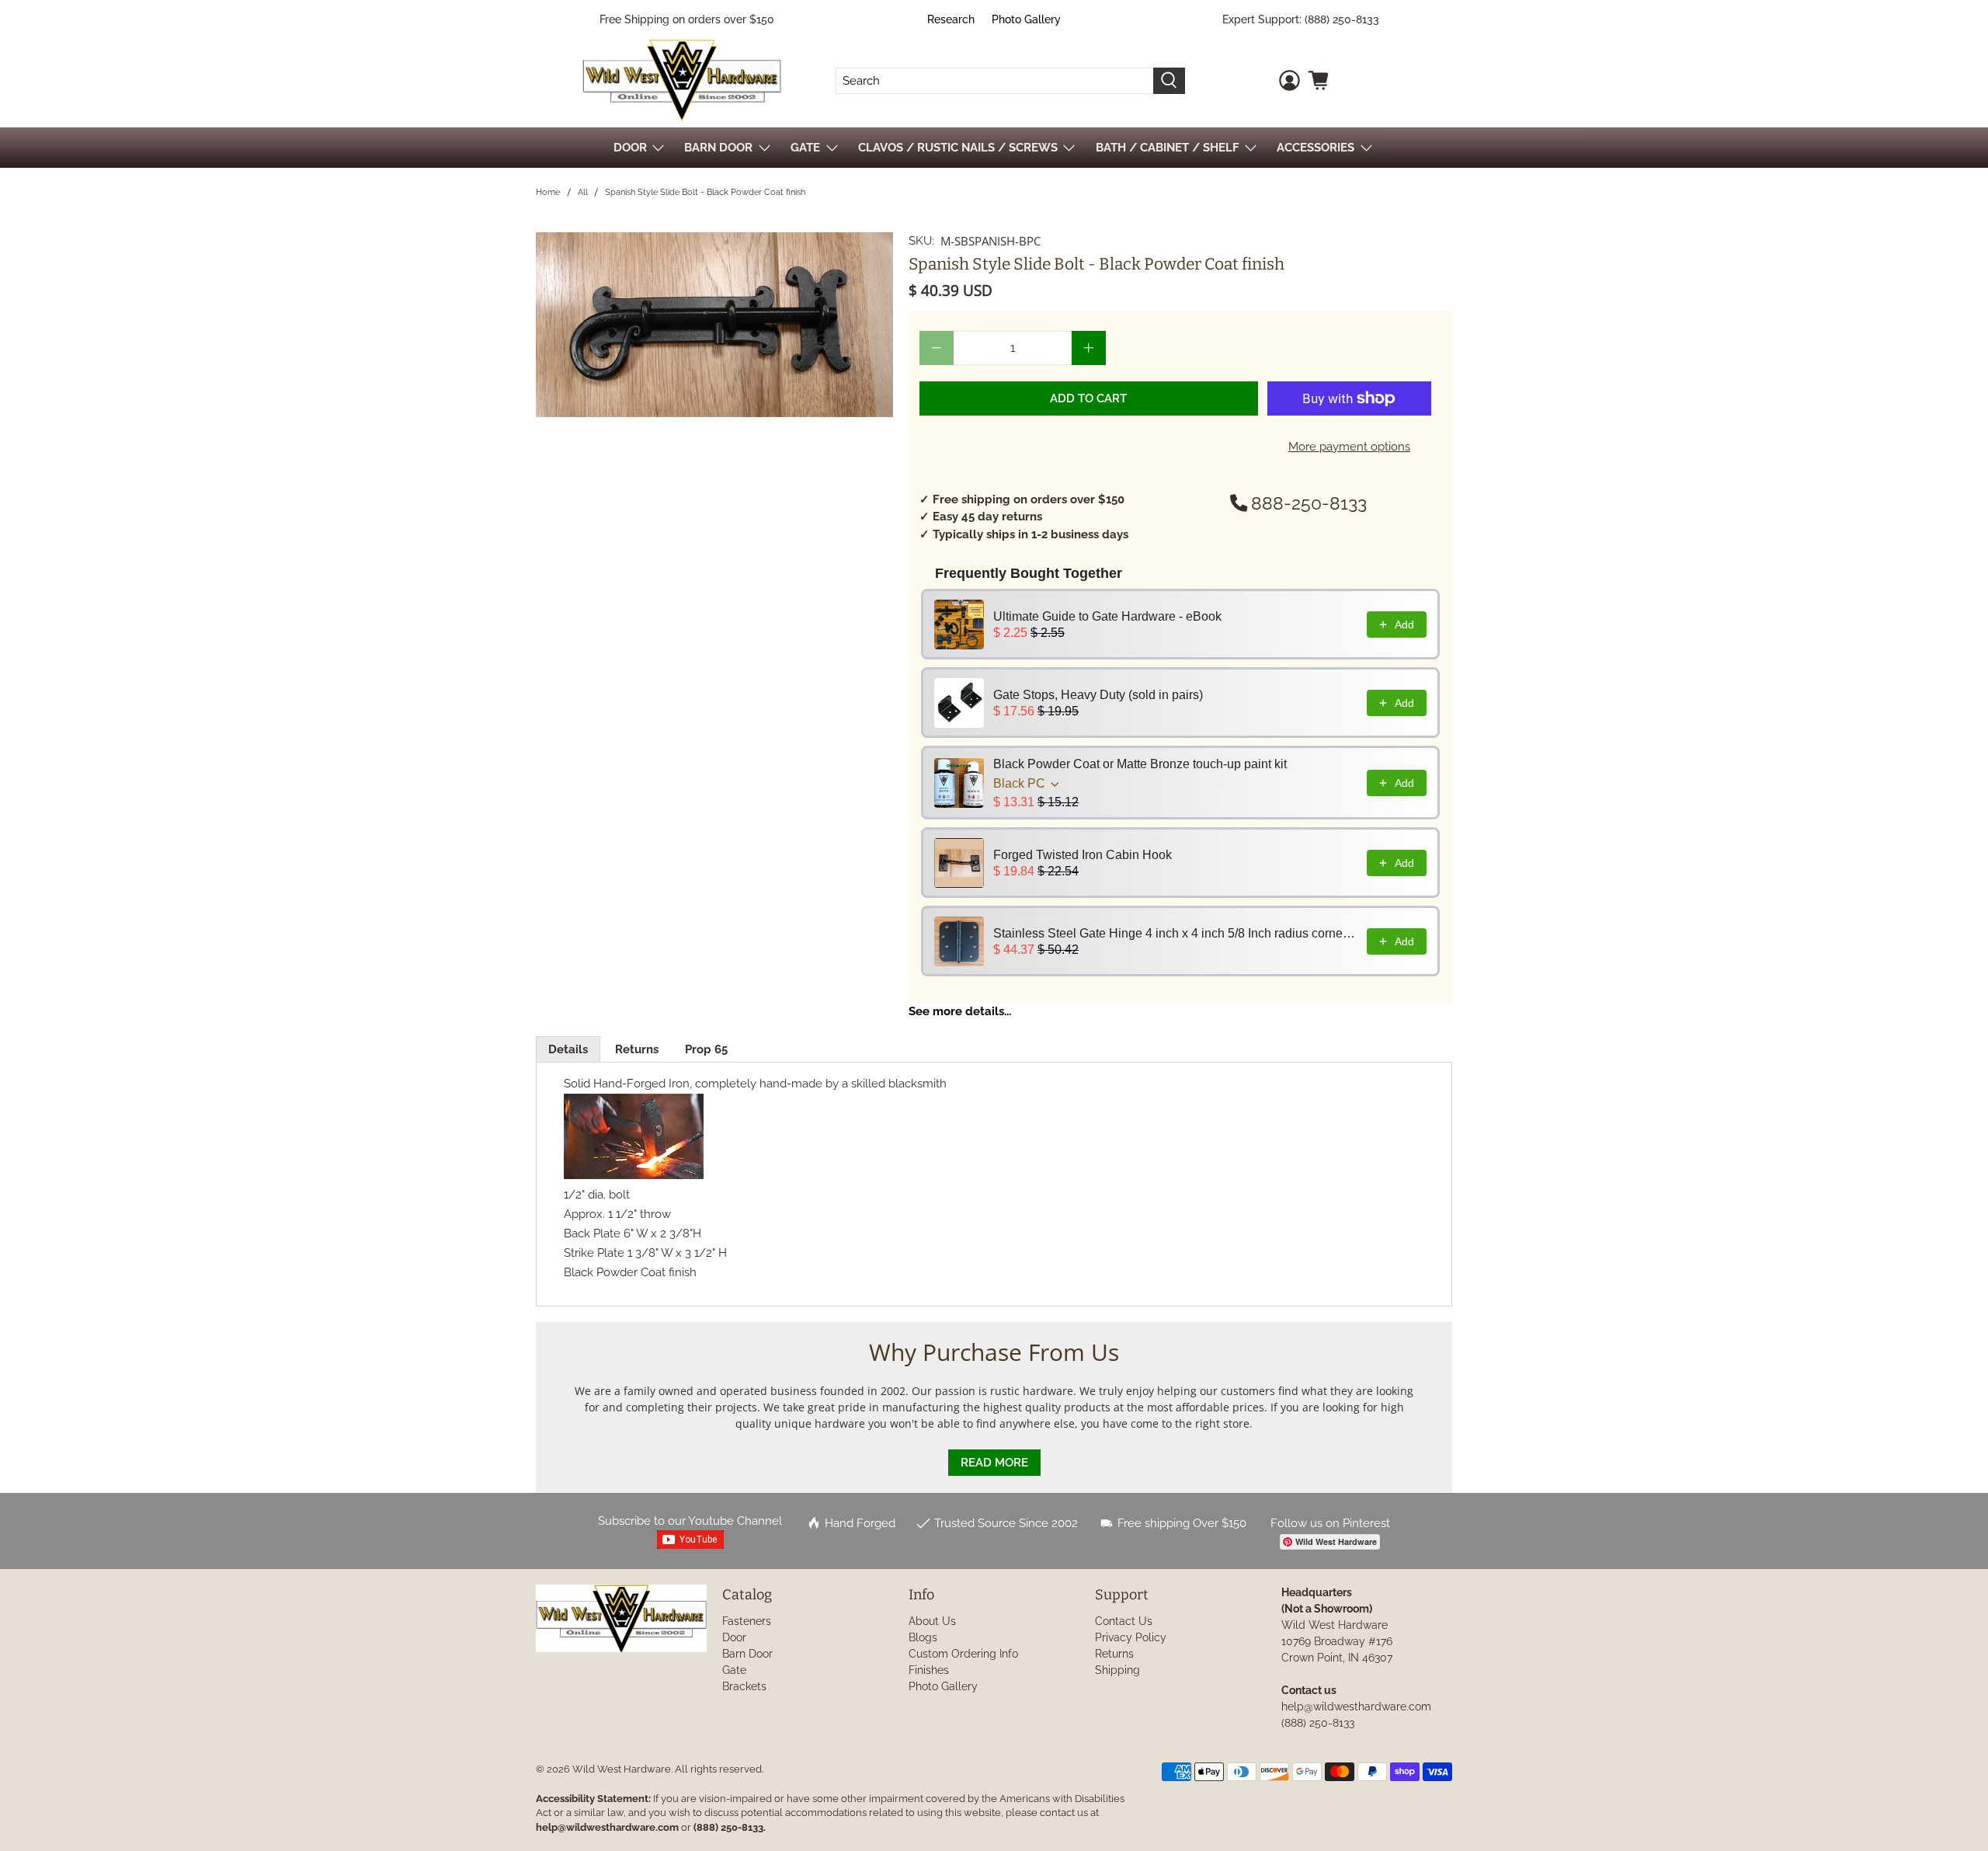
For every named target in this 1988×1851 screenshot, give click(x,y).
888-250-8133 (1309, 503)
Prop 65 (706, 1049)
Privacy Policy (1131, 1637)
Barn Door (747, 1654)
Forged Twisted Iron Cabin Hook (1083, 855)
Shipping (1117, 1670)
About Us (932, 1621)
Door (734, 1637)
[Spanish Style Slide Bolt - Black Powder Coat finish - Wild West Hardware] (714, 325)
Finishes (929, 1670)
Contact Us (1124, 1621)
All (583, 192)
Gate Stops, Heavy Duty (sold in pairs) (1098, 695)
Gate (734, 1670)
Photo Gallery (1026, 19)
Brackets (744, 1686)
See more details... (960, 1011)
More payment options (1349, 447)
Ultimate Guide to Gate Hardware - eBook (1107, 616)
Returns (637, 1049)
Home (548, 192)
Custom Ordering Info (963, 1654)
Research (951, 19)
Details (568, 1049)
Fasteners (747, 1621)
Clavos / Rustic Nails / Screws (958, 148)
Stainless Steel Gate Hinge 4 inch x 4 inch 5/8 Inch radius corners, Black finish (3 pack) (1175, 933)
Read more (994, 1463)
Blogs (923, 1637)
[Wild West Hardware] (682, 80)
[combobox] (995, 81)
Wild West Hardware (622, 1769)
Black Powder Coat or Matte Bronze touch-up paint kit (1140, 764)
